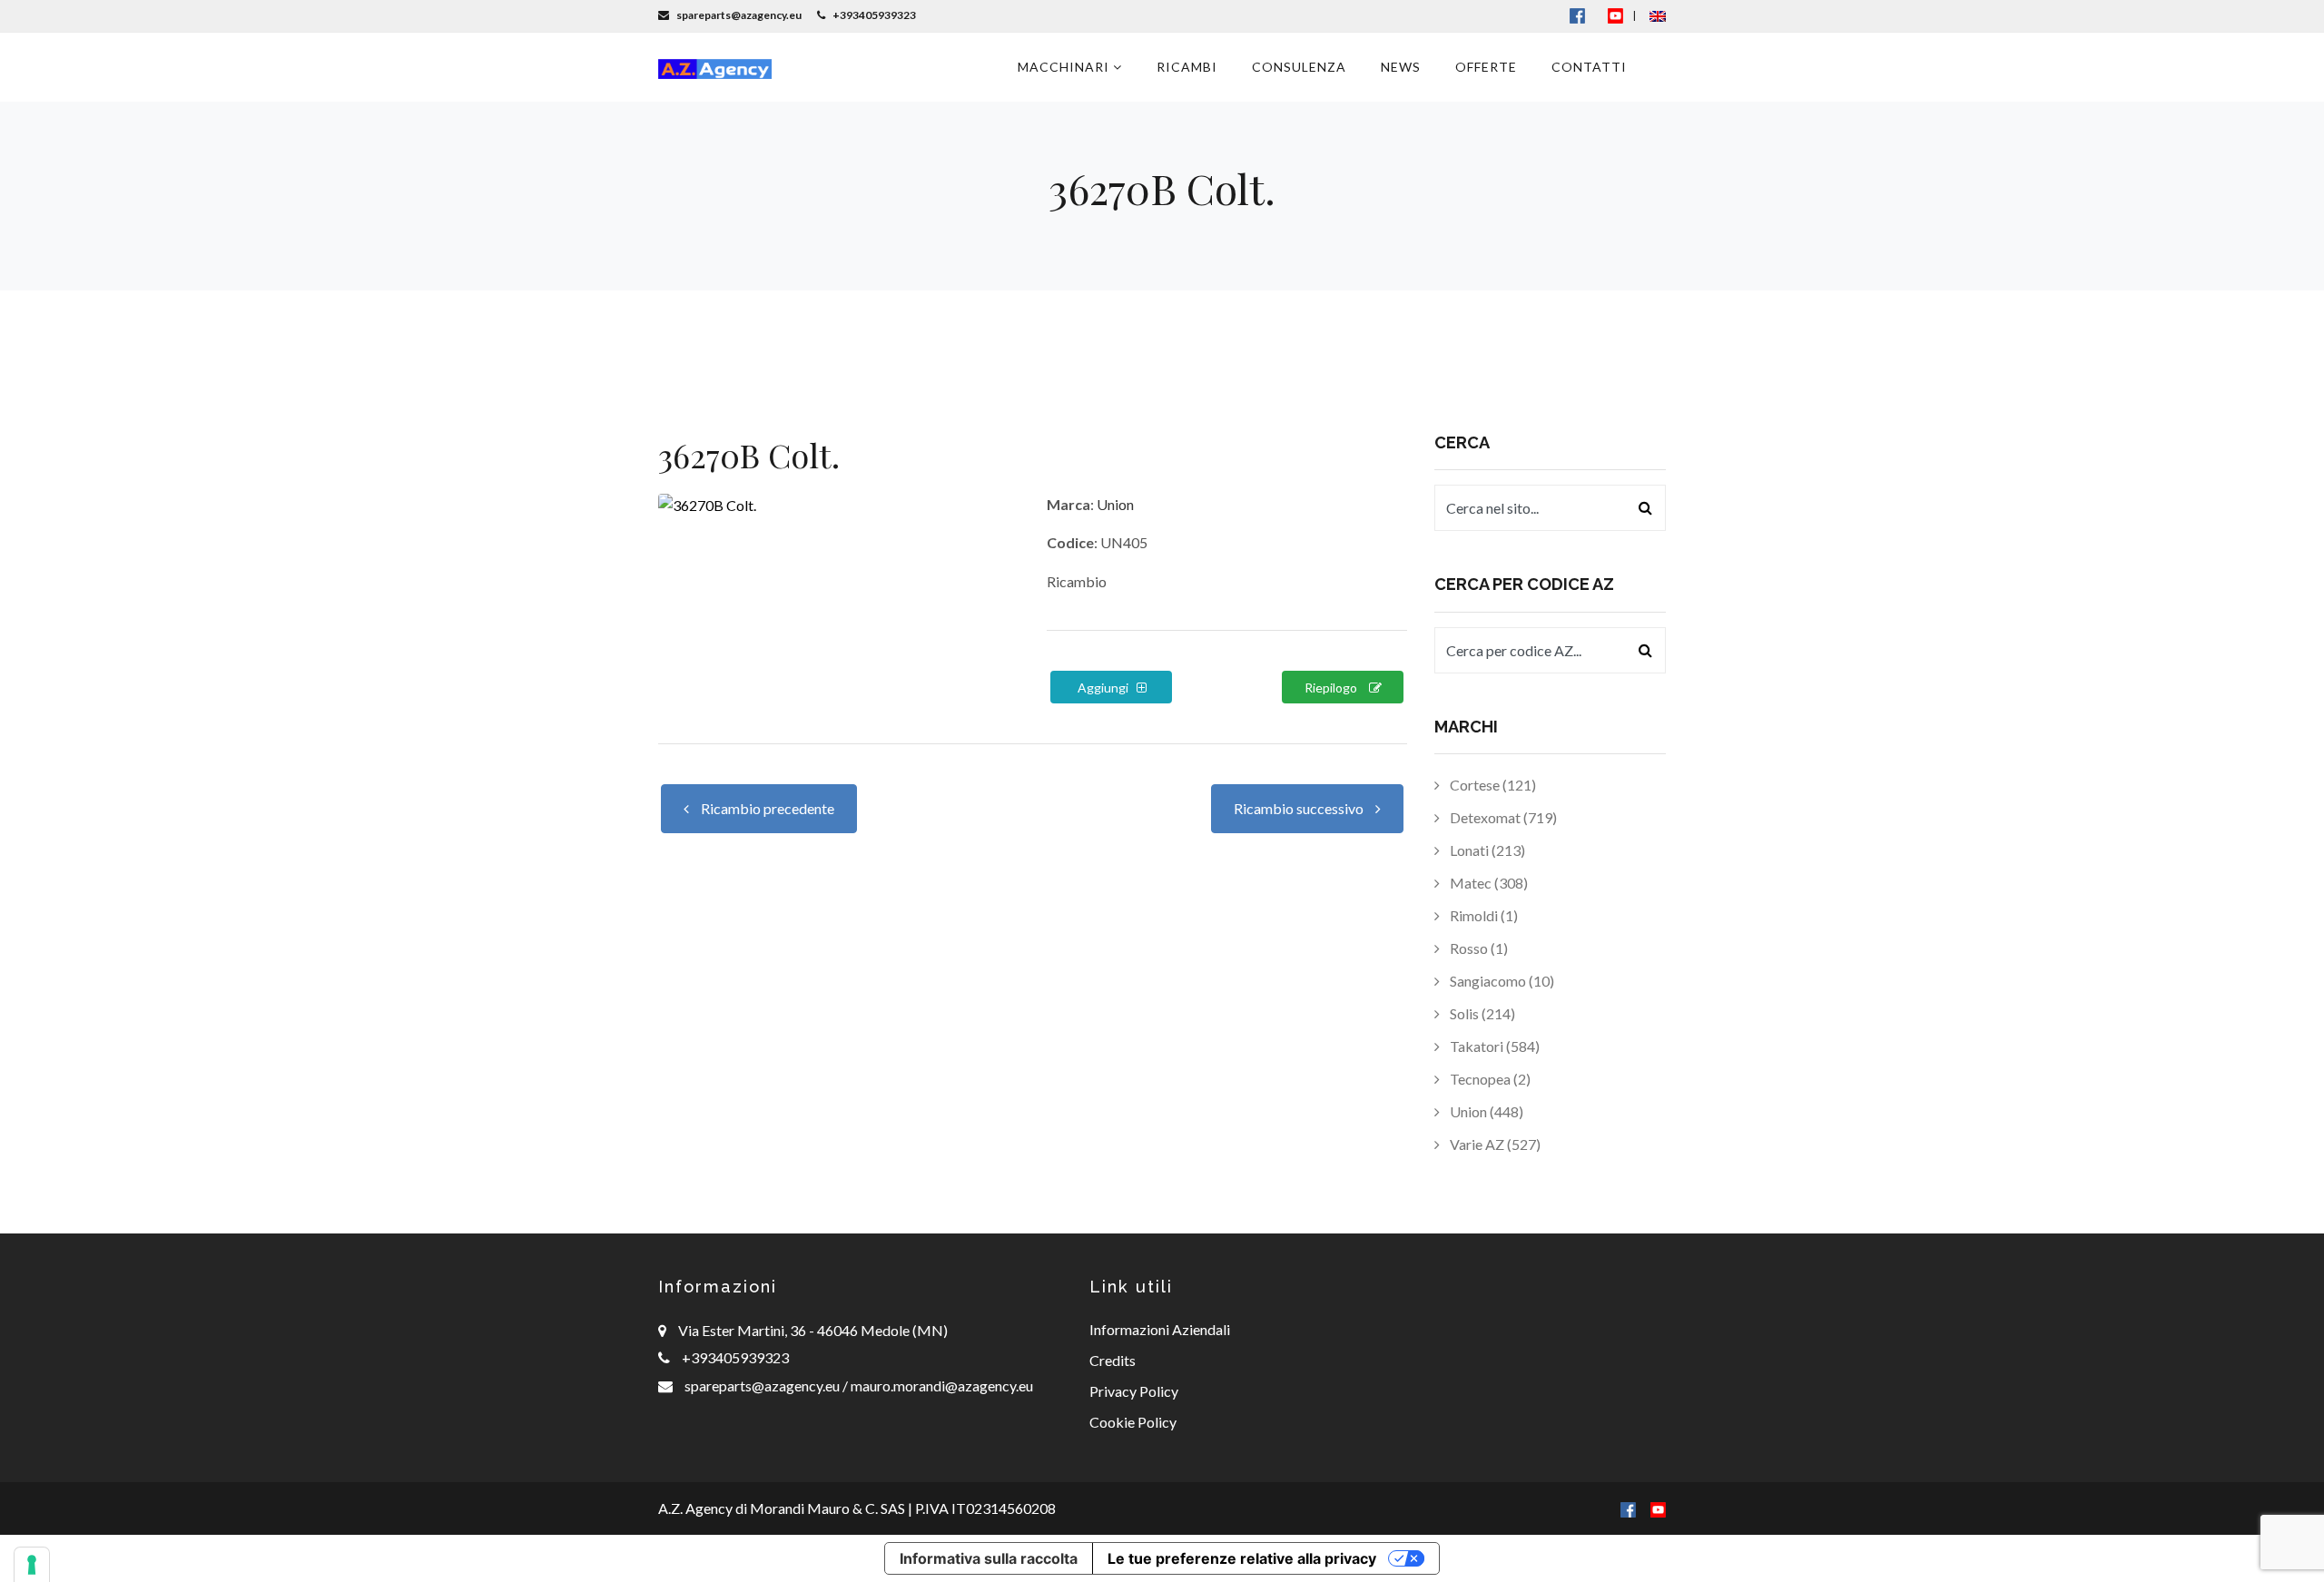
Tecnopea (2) (1489, 1079)
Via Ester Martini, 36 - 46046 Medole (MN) (813, 1330)
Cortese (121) (1492, 785)
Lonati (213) (1486, 850)
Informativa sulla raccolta (989, 1558)
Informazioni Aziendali (1160, 1329)
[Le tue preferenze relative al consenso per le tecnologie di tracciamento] (32, 1565)
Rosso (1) (1477, 948)
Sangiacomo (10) (1501, 981)
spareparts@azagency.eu (763, 1385)
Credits (1113, 1360)
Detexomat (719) (1502, 817)
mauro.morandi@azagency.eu (940, 1385)
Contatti (1589, 67)
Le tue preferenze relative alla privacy (1242, 1558)
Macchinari (1065, 67)
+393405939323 (735, 1357)
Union (1115, 504)
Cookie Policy (1133, 1422)
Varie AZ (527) (1494, 1144)
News (1401, 67)
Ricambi (1187, 67)
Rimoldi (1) (1482, 915)
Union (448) (1485, 1111)
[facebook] (1628, 1508)
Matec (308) (1487, 883)
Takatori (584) (1493, 1046)
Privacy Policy (1134, 1391)
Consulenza (1299, 67)
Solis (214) (1481, 1013)
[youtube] (1615, 15)
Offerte (1486, 67)
